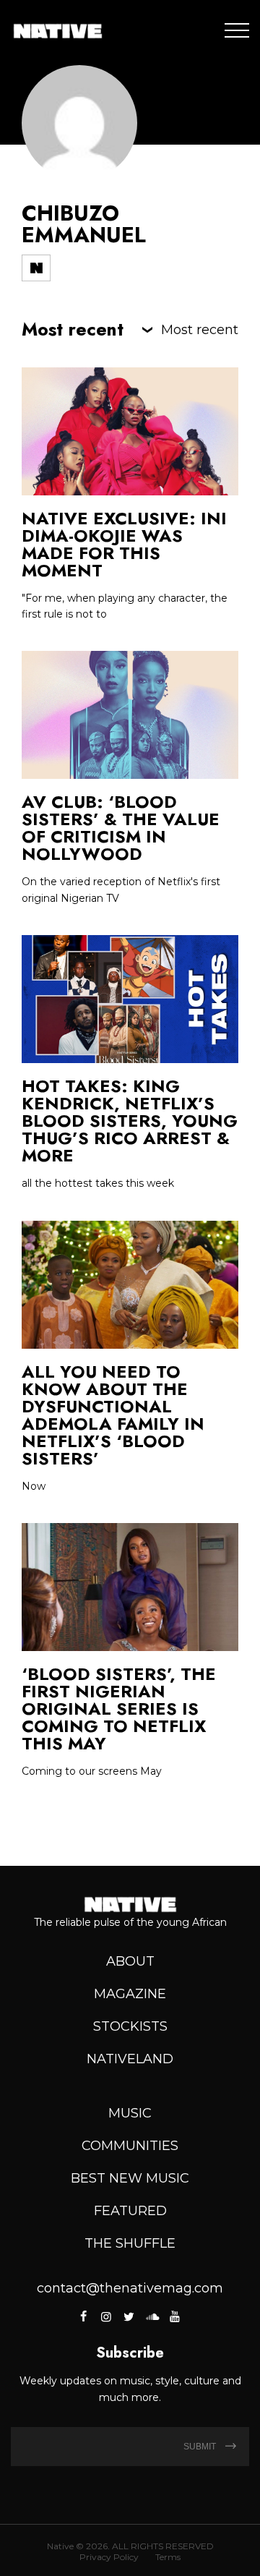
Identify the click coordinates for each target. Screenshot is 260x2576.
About (130, 1961)
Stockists (130, 2026)
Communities (130, 2146)
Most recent (200, 330)
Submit (201, 2447)
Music (130, 2113)
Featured (130, 2211)
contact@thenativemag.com (130, 2288)
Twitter (129, 2316)
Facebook (84, 2316)
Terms (168, 2557)
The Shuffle (130, 2243)
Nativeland (130, 2059)
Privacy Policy (109, 2557)
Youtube (174, 2316)
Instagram (106, 2316)
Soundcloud (152, 2316)
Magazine (130, 1994)
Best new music (130, 2178)
